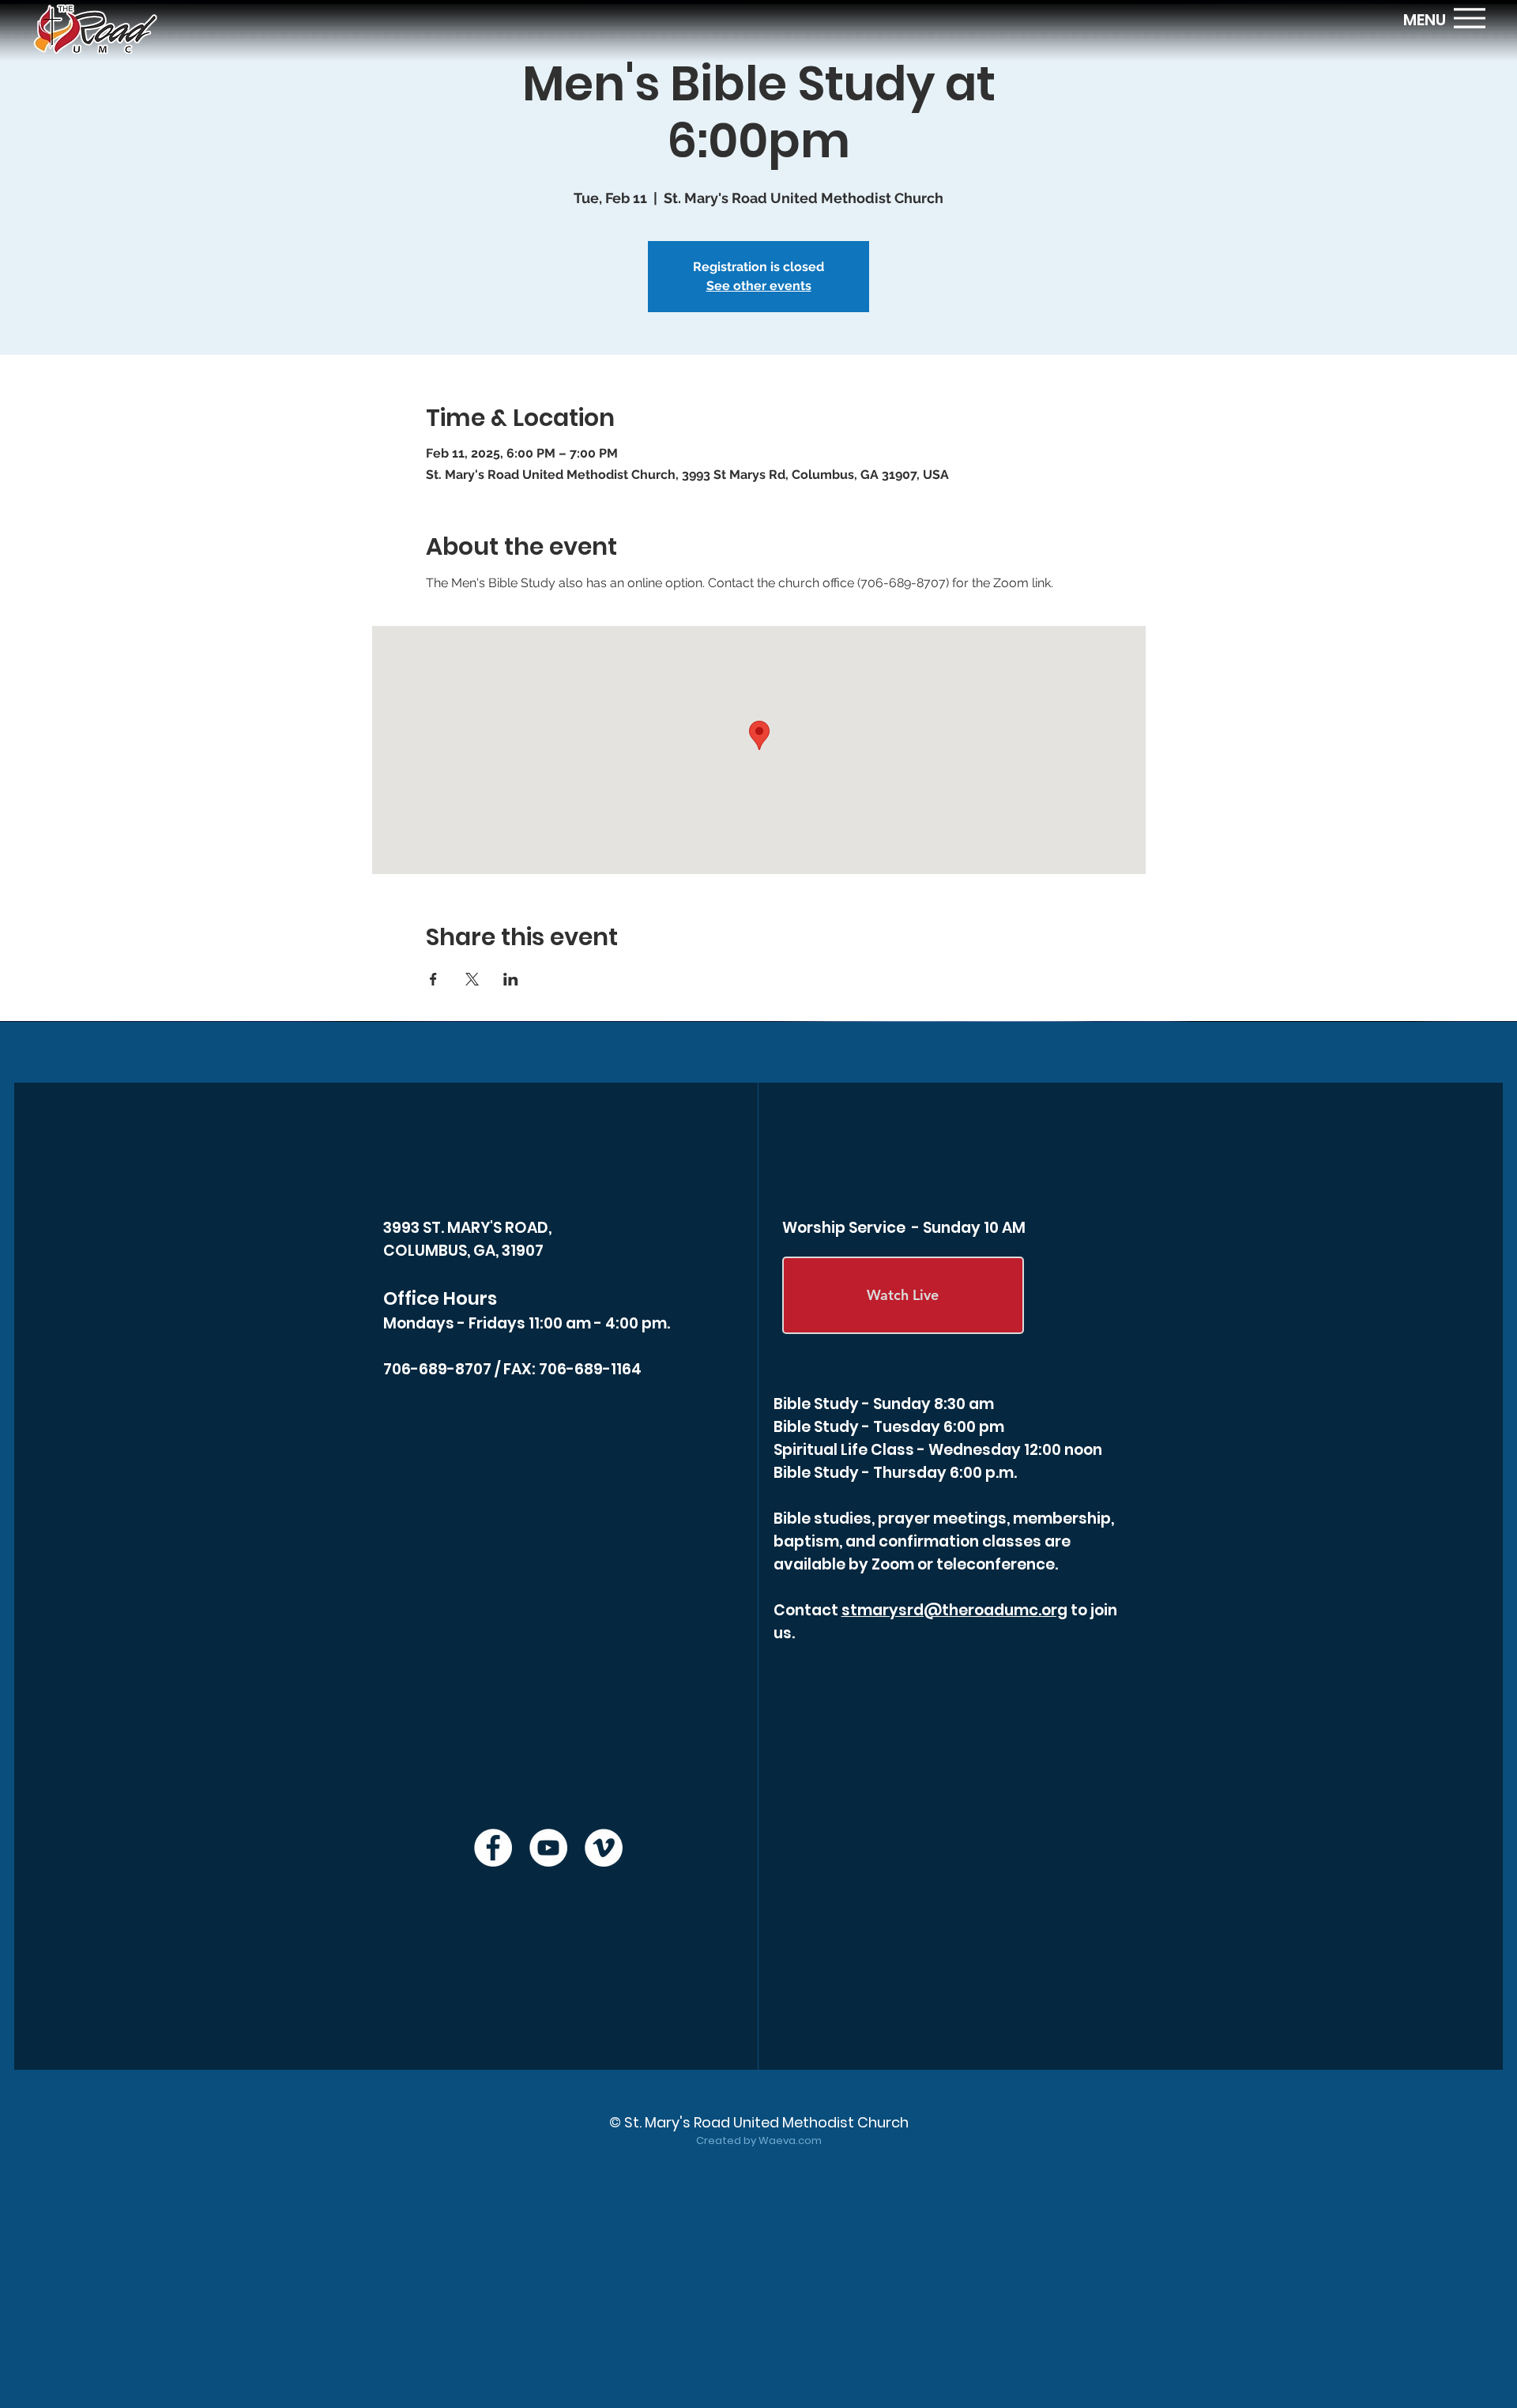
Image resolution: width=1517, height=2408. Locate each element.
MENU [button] (1425, 20)
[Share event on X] (472, 979)
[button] (1470, 18)
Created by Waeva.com (759, 2140)
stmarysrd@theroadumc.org (954, 1610)
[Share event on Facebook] (433, 979)
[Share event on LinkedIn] (511, 979)
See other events (759, 286)
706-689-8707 (437, 1369)
